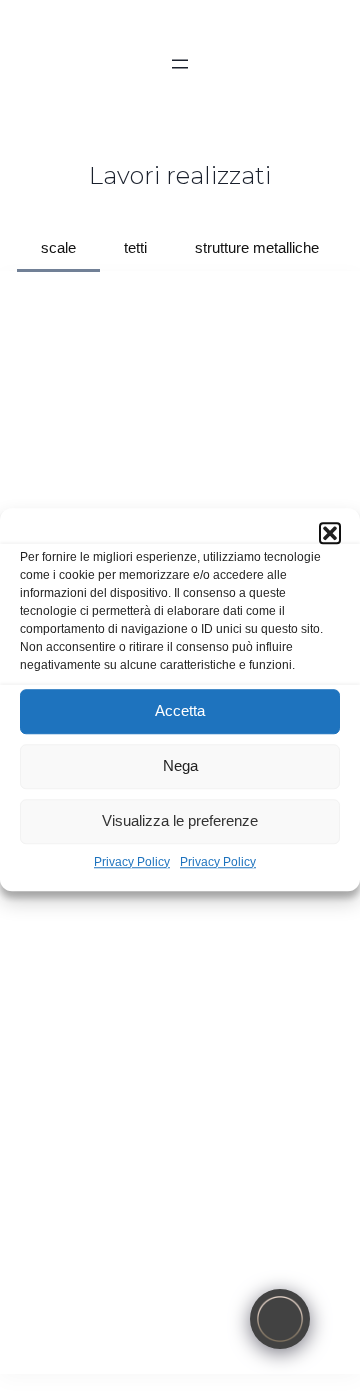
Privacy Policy (132, 862)
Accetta (180, 710)
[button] (330, 533)
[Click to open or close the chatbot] (280, 1319)
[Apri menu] (180, 64)
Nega (180, 765)
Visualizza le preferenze (180, 820)
